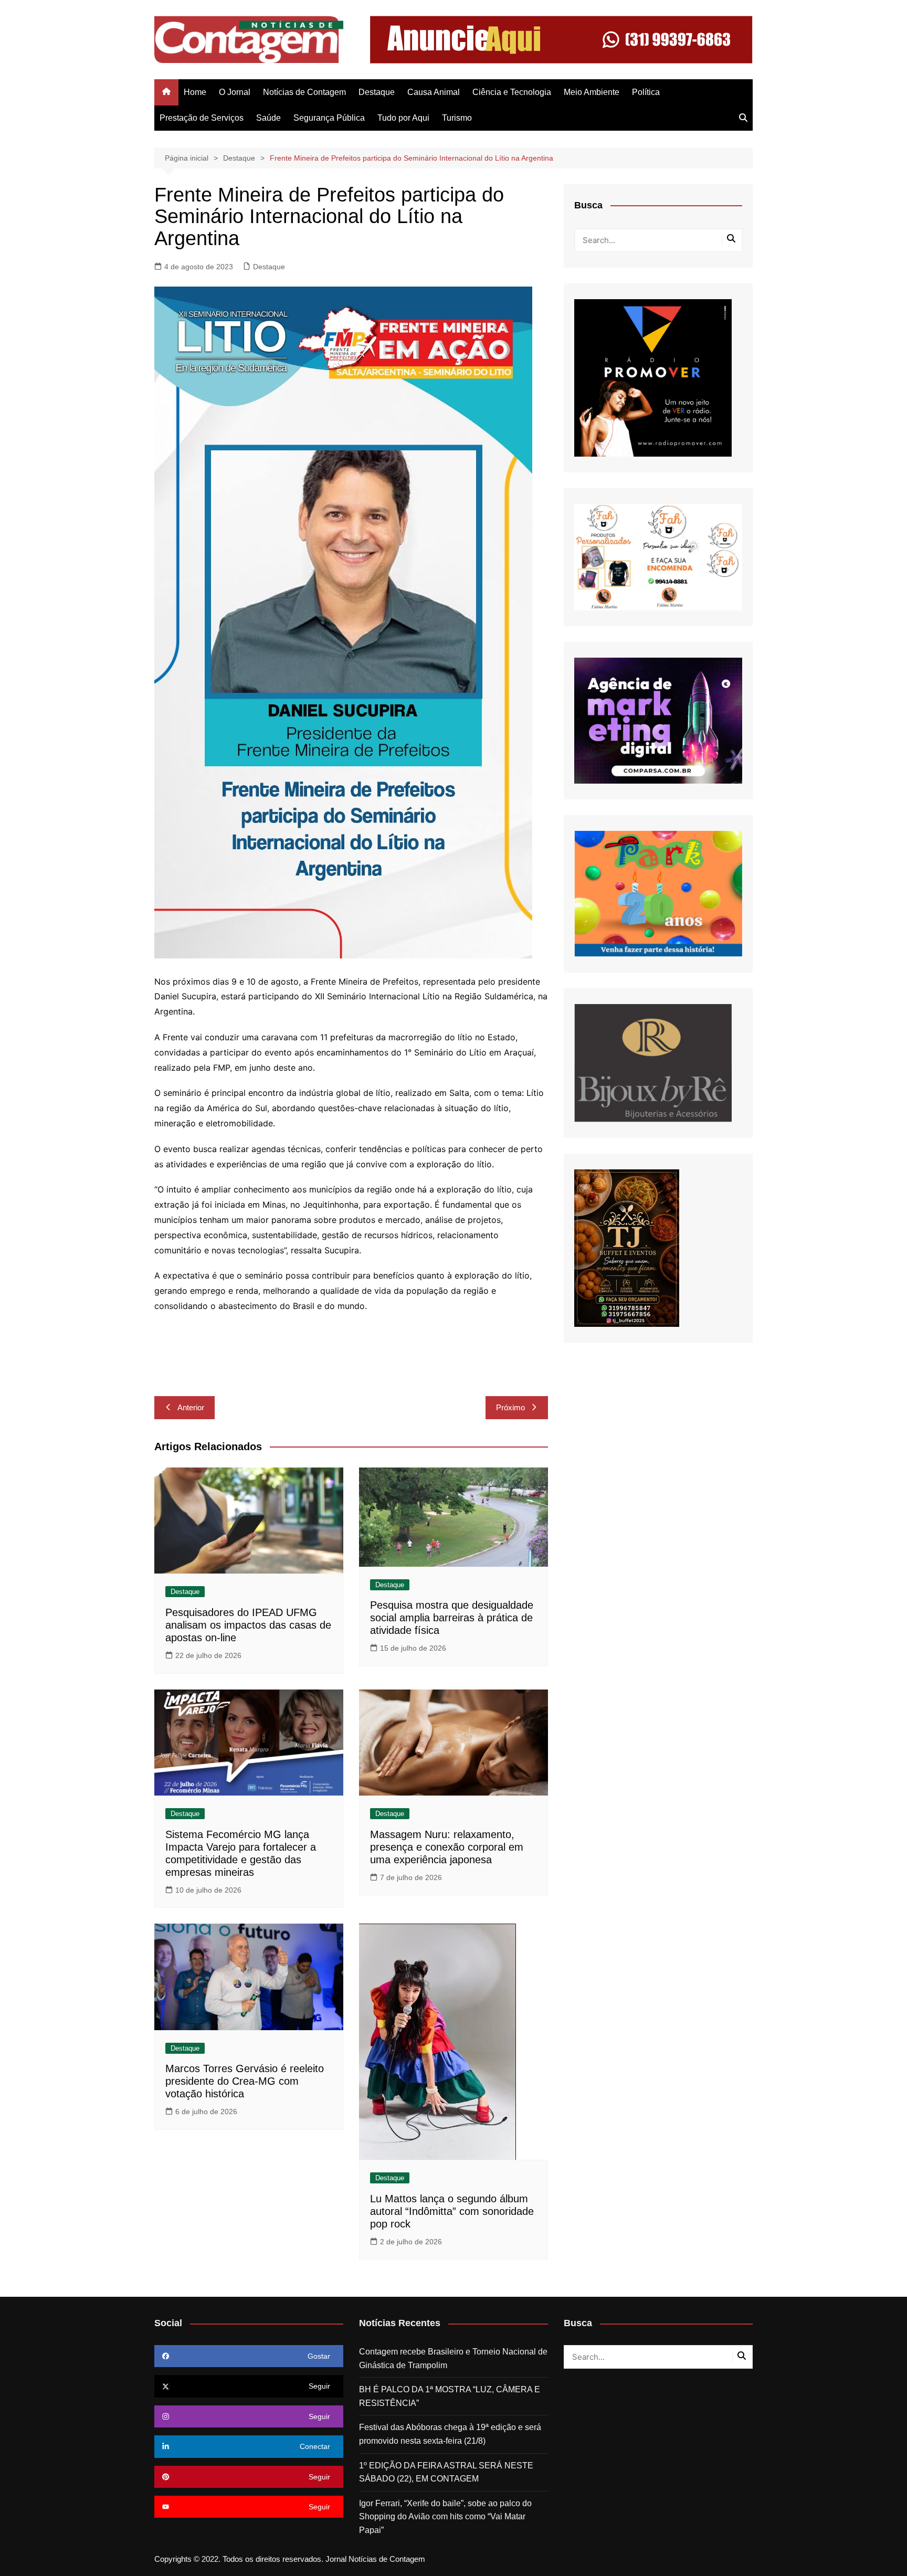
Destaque (377, 92)
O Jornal (235, 92)
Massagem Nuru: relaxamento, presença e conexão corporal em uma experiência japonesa (447, 1847)
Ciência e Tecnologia (512, 92)
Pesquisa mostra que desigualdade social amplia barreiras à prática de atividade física (452, 1618)
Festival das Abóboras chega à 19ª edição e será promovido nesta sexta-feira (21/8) (450, 2434)
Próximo (510, 1407)
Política (646, 92)
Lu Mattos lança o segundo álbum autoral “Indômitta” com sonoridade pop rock (452, 2211)
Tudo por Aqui (403, 118)
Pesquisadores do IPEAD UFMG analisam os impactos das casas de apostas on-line (248, 1625)
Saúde (268, 118)
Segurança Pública (329, 118)
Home (195, 92)
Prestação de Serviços (202, 118)
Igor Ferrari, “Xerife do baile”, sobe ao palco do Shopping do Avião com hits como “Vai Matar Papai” (445, 2517)
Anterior (191, 1407)
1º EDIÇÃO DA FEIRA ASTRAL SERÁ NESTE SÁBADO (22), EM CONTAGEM (446, 2472)
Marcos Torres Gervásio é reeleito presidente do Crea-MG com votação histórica (245, 2081)
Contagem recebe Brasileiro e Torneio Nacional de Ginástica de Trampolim (453, 2358)
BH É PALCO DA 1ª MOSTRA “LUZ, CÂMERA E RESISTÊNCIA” (450, 2396)
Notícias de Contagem (304, 92)
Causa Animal (434, 92)
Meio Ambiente (592, 92)
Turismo (457, 118)
